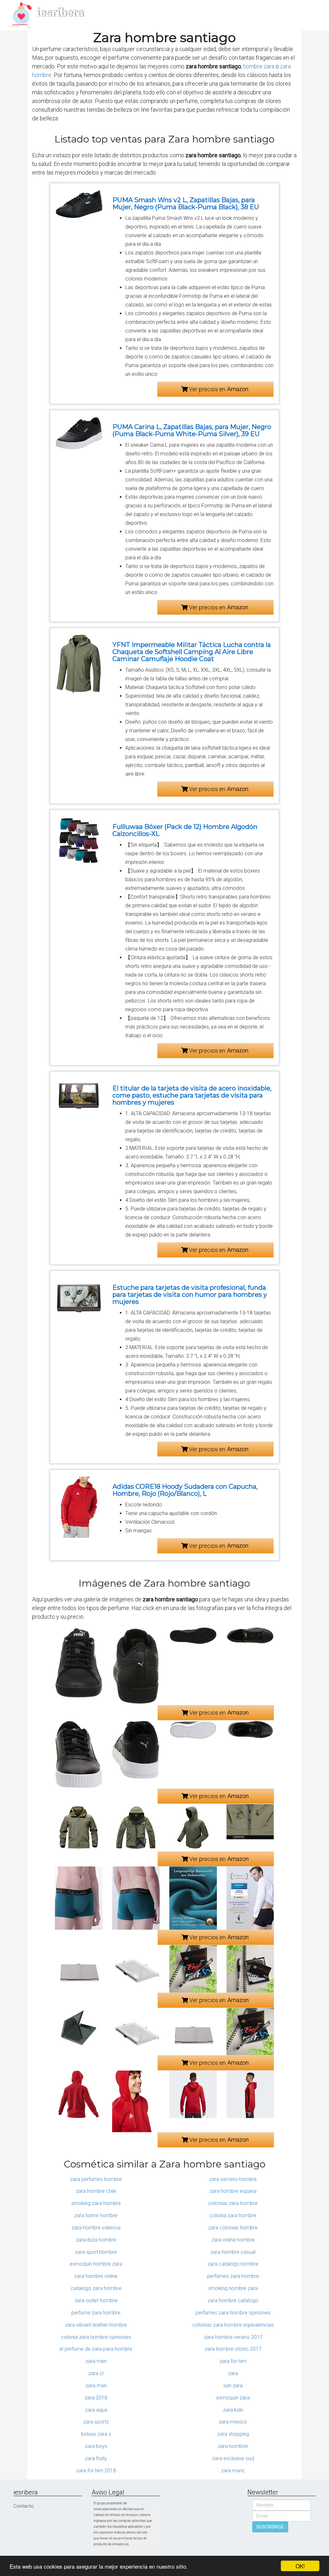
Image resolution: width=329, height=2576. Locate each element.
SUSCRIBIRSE (270, 2527)
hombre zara (259, 66)
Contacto (24, 2506)
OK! (300, 2566)
